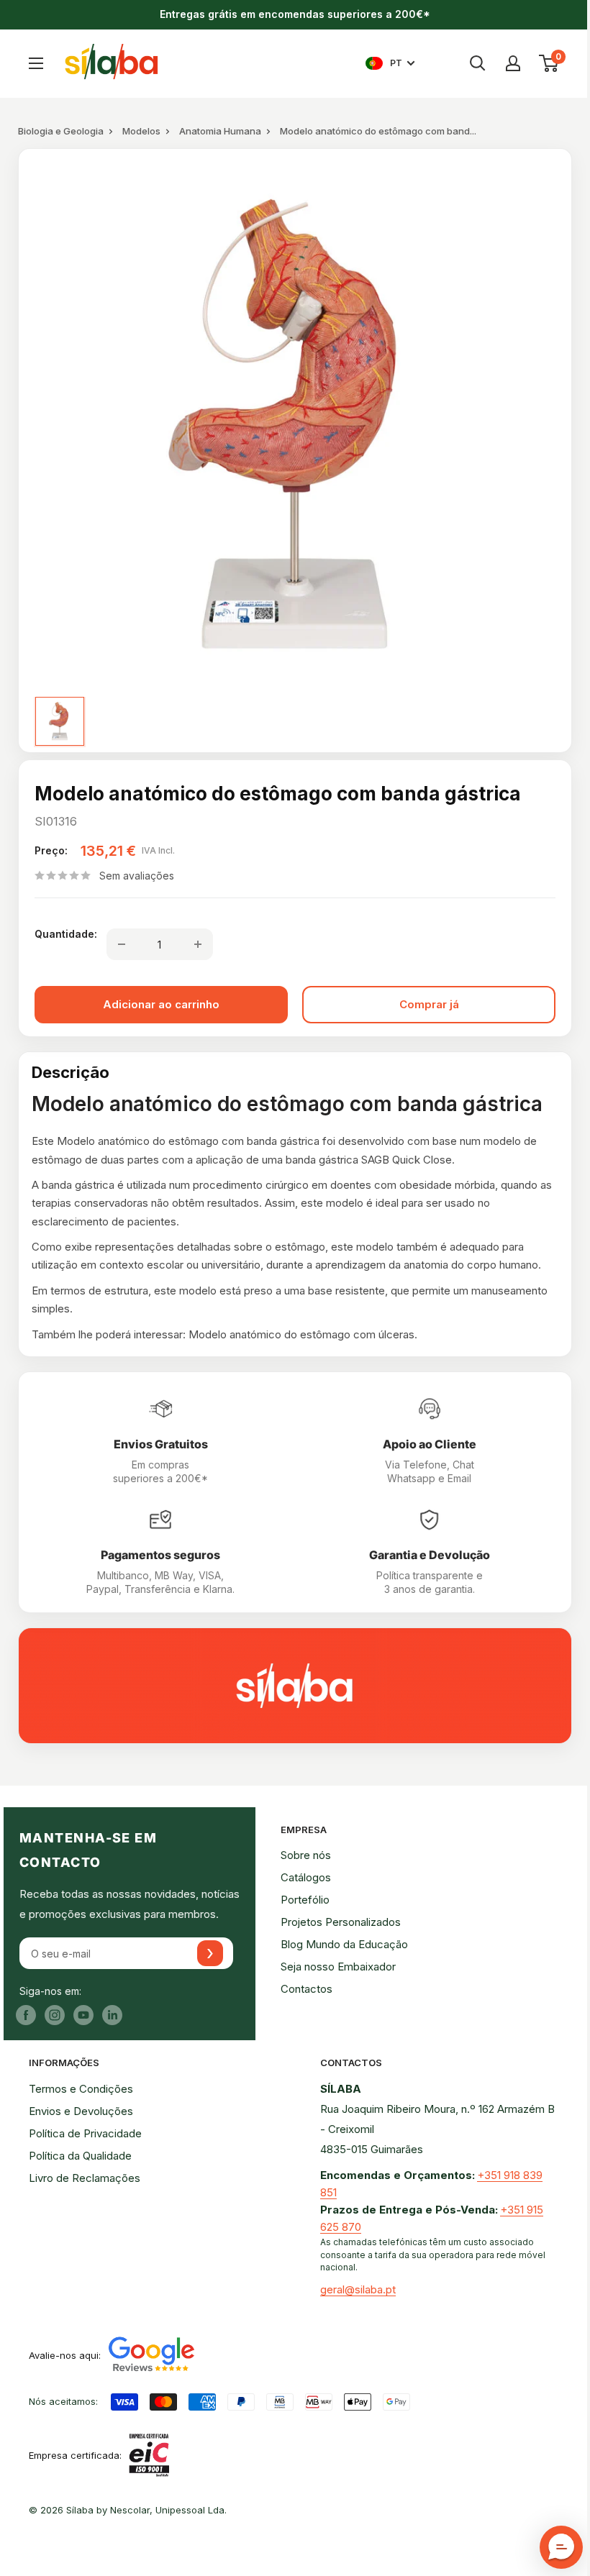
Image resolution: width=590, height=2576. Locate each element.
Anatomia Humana (220, 131)
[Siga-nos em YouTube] (83, 2015)
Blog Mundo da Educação (344, 1944)
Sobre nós (306, 1855)
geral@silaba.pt (358, 2289)
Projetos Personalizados (341, 1922)
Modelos (141, 131)
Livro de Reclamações (85, 2178)
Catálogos (306, 1877)
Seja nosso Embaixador (338, 1967)
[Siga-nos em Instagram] (55, 2015)
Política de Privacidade (85, 2133)
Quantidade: (66, 934)
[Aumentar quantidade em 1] (198, 944)
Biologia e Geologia (61, 131)
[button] (561, 2547)
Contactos (307, 1989)
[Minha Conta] (513, 63)
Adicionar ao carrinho (161, 1004)
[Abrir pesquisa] (478, 63)
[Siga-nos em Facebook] (26, 2015)
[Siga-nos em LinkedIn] (112, 2015)
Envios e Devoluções (81, 2111)
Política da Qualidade (80, 2156)
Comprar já (429, 1004)
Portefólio (305, 1900)
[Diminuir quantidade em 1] (122, 944)
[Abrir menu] (36, 63)
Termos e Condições (81, 2089)
